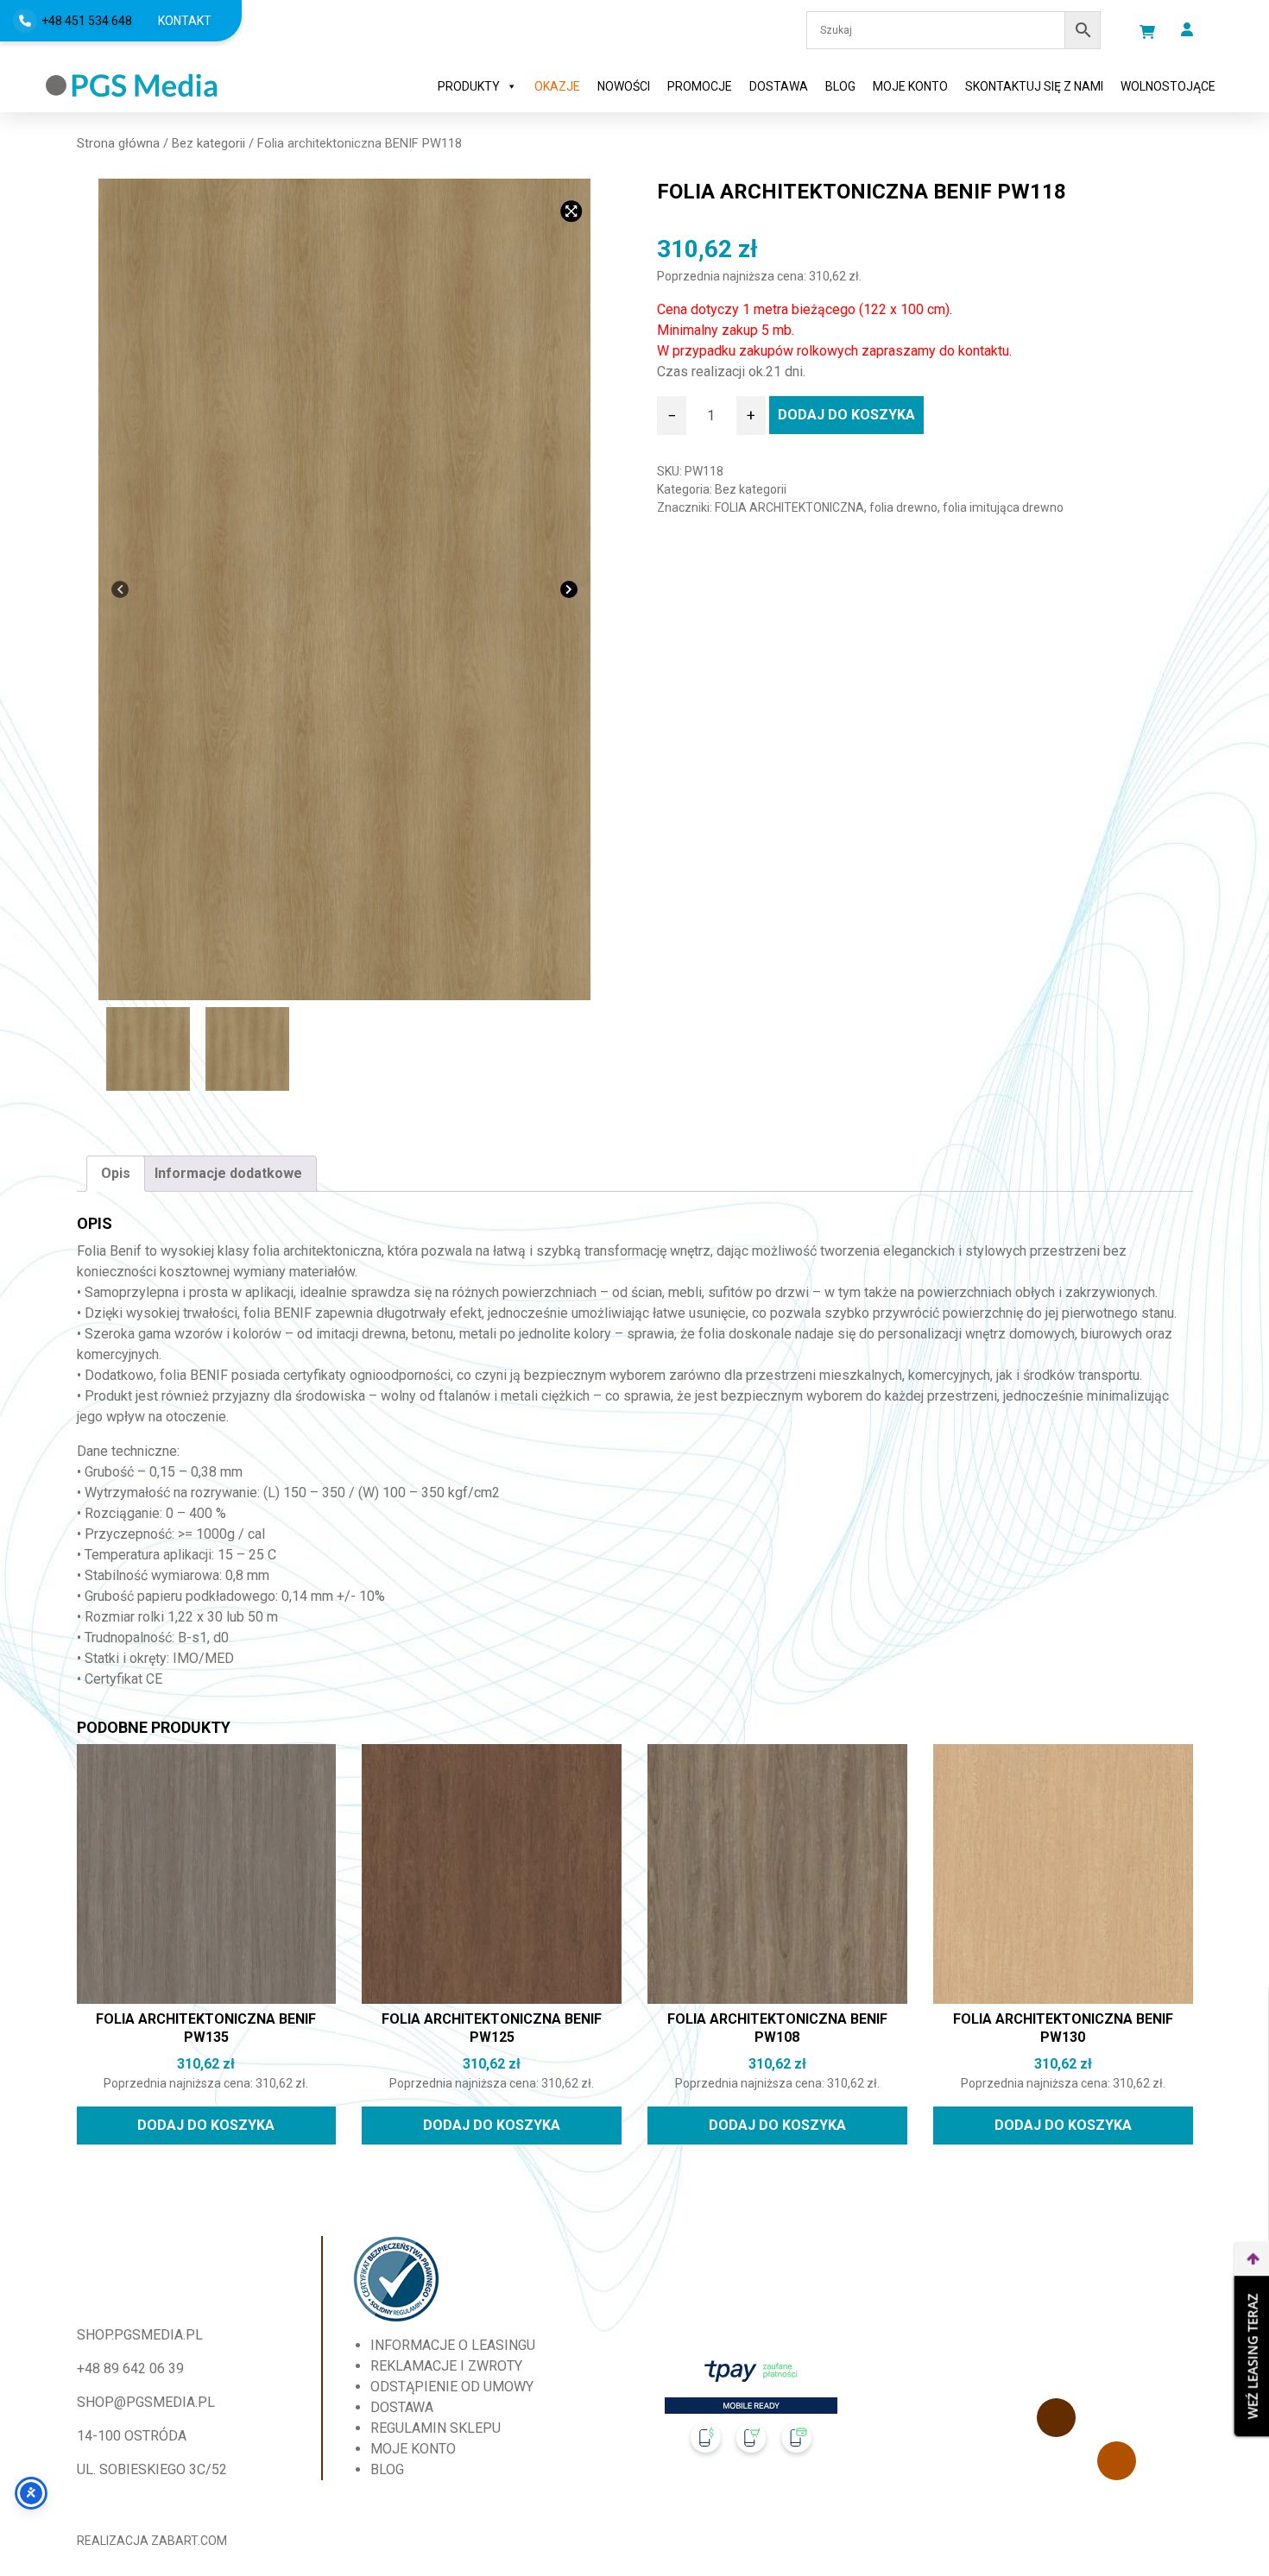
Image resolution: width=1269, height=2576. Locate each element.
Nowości (624, 86)
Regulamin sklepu (436, 2428)
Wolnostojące (1168, 86)
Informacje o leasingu (453, 2345)
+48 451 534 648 (87, 21)
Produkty (469, 86)
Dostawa (779, 86)
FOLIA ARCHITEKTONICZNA (789, 507)
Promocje (700, 86)
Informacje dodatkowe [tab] (228, 1173)
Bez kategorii (208, 143)
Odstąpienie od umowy (452, 2387)
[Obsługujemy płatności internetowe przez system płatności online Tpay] (751, 2413)
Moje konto (910, 86)
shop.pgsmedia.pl (140, 2335)
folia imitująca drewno (1003, 507)
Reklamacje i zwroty (446, 2366)
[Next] (569, 589)
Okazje (557, 86)
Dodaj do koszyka (846, 415)
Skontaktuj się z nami (1034, 86)
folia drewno (903, 507)
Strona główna (118, 143)
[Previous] (120, 589)
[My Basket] (1147, 32)
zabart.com (189, 2541)
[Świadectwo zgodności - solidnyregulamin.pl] (396, 2279)
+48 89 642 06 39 (130, 2368)
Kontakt (185, 21)
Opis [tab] (116, 1173)
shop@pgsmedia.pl (146, 2402)
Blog (840, 86)
